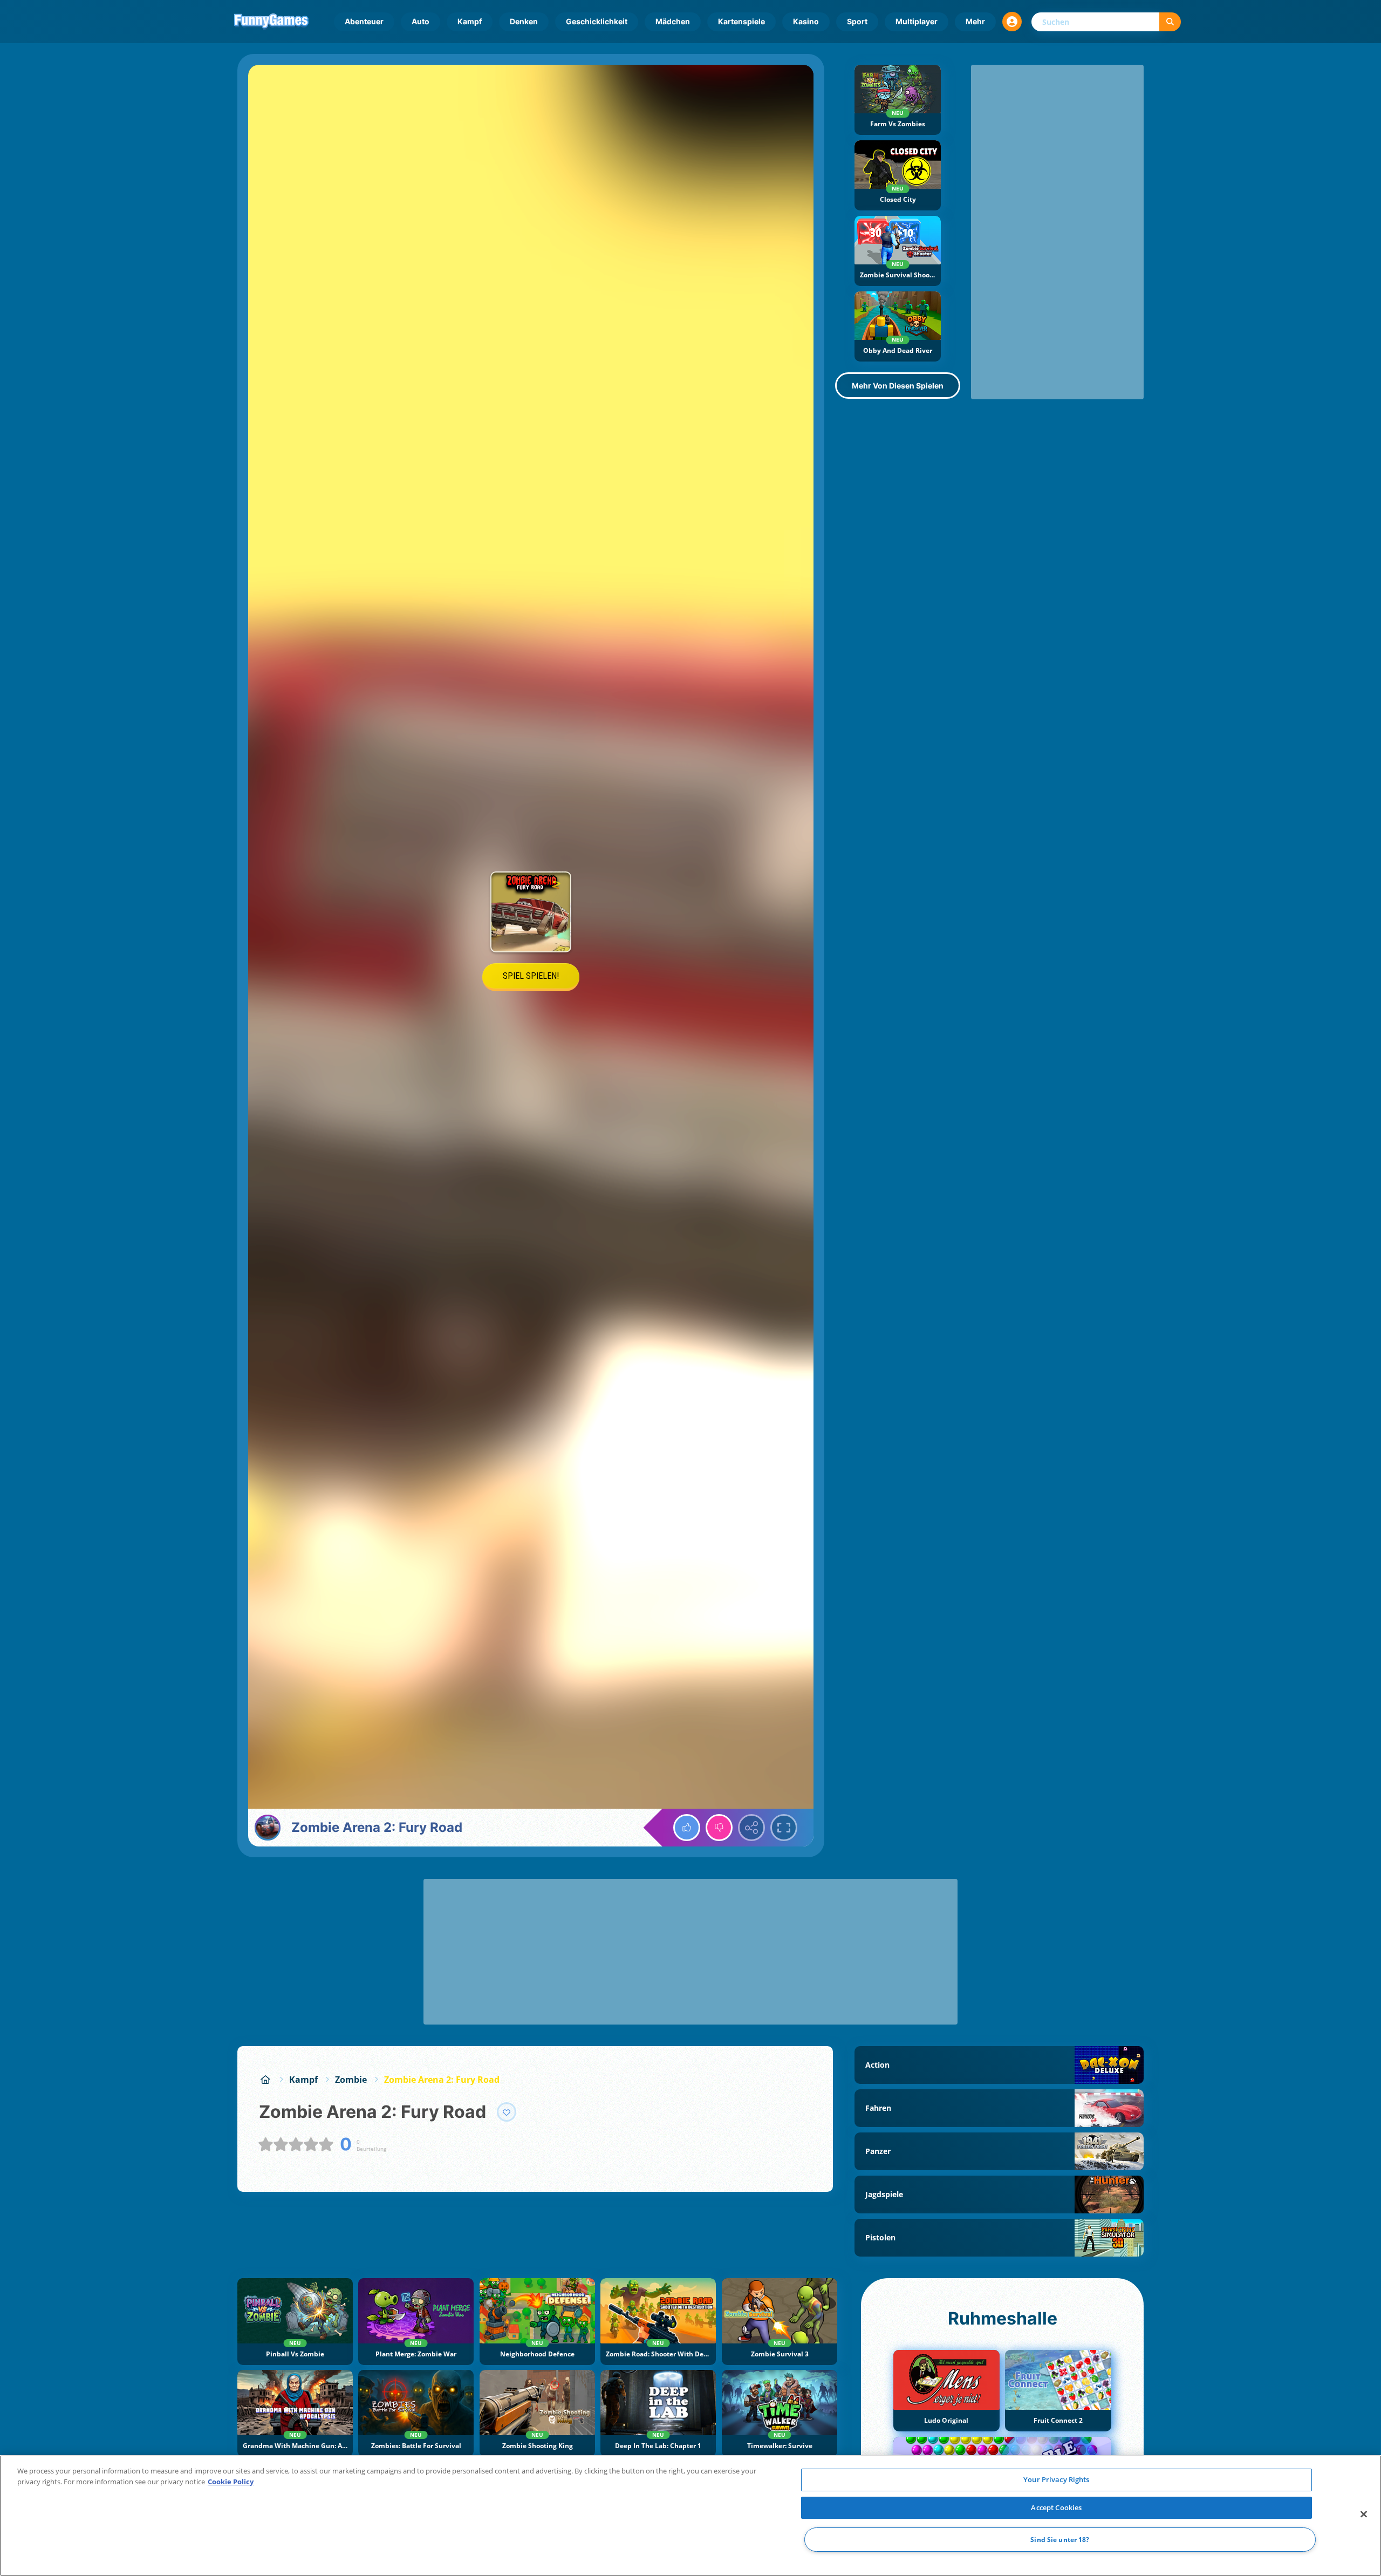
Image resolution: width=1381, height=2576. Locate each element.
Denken (524, 21)
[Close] (1364, 2514)
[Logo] (271, 22)
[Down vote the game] (719, 1828)
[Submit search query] (1170, 22)
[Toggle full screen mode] (784, 1828)
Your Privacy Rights (1056, 2479)
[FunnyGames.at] (265, 2080)
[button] (1012, 22)
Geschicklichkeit (597, 21)
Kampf (470, 21)
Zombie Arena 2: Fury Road (442, 2080)
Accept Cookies (1056, 2507)
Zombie (351, 2080)
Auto (421, 21)
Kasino (806, 21)
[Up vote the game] (687, 1828)
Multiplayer (917, 21)
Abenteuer (364, 21)
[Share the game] (751, 1828)
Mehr (975, 21)
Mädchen (673, 21)
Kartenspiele (741, 21)
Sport (857, 21)
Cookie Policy (231, 2482)
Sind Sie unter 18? (1060, 2540)
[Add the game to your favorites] (507, 2112)
